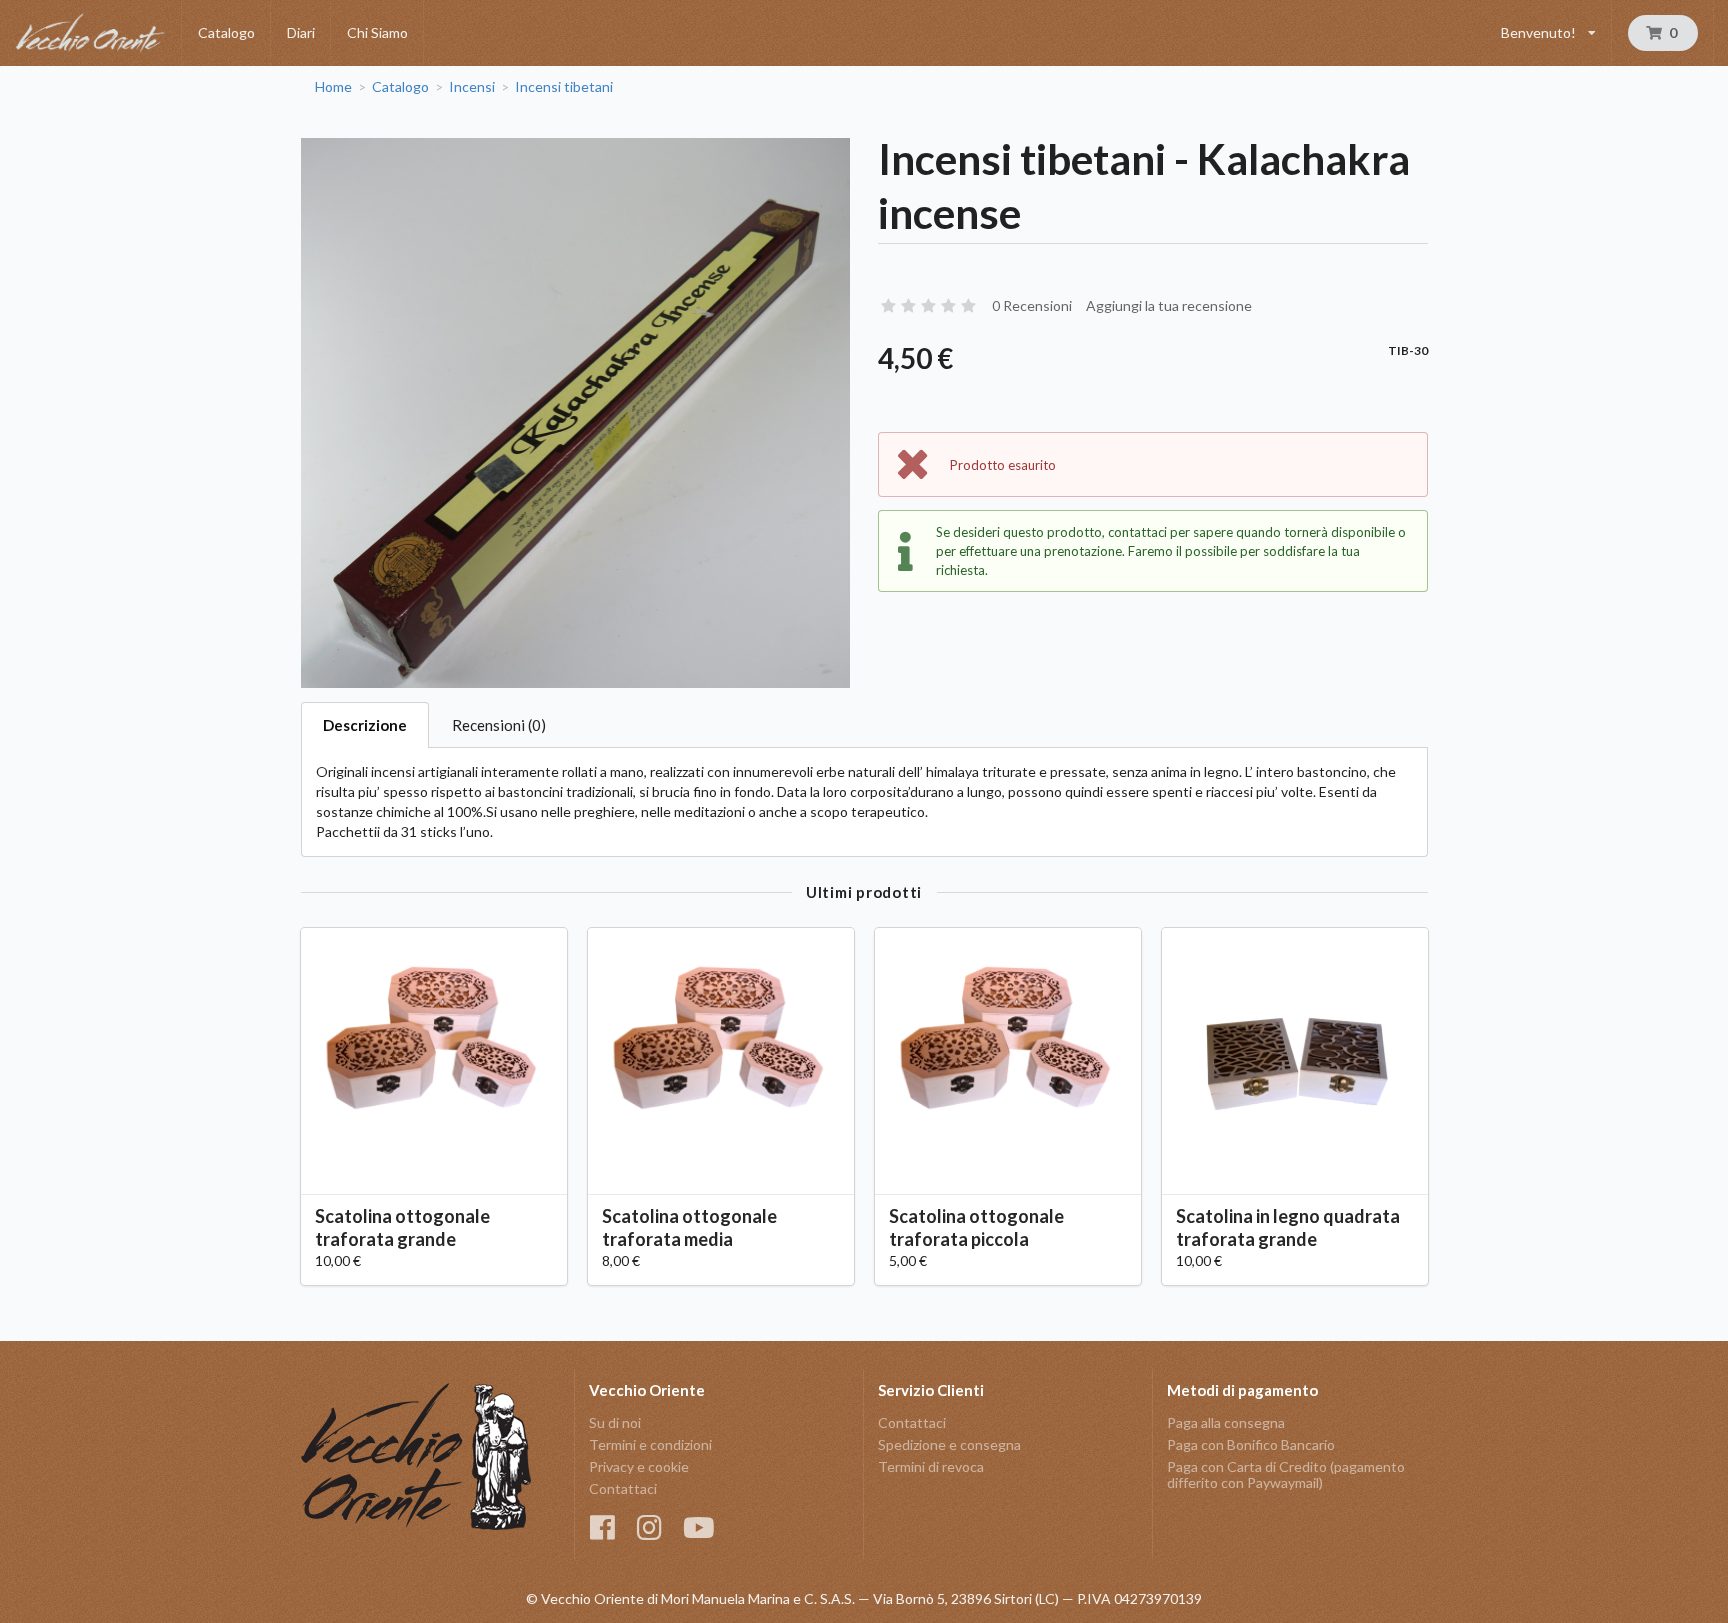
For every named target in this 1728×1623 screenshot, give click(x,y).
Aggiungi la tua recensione (1169, 305)
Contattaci (623, 1488)
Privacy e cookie (639, 1466)
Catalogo (226, 32)
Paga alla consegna (1226, 1423)
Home (333, 87)
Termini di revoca (931, 1466)
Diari (301, 32)
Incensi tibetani (564, 87)
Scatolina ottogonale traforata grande (402, 1227)
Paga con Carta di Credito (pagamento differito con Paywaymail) (1286, 1474)
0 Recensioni (1032, 305)
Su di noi (615, 1423)
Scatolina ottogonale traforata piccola (976, 1227)
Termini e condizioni (650, 1444)
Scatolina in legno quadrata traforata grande (1288, 1227)
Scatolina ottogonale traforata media (689, 1227)
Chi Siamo (377, 32)
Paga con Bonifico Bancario (1251, 1444)
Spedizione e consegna (949, 1444)
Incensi (472, 87)
